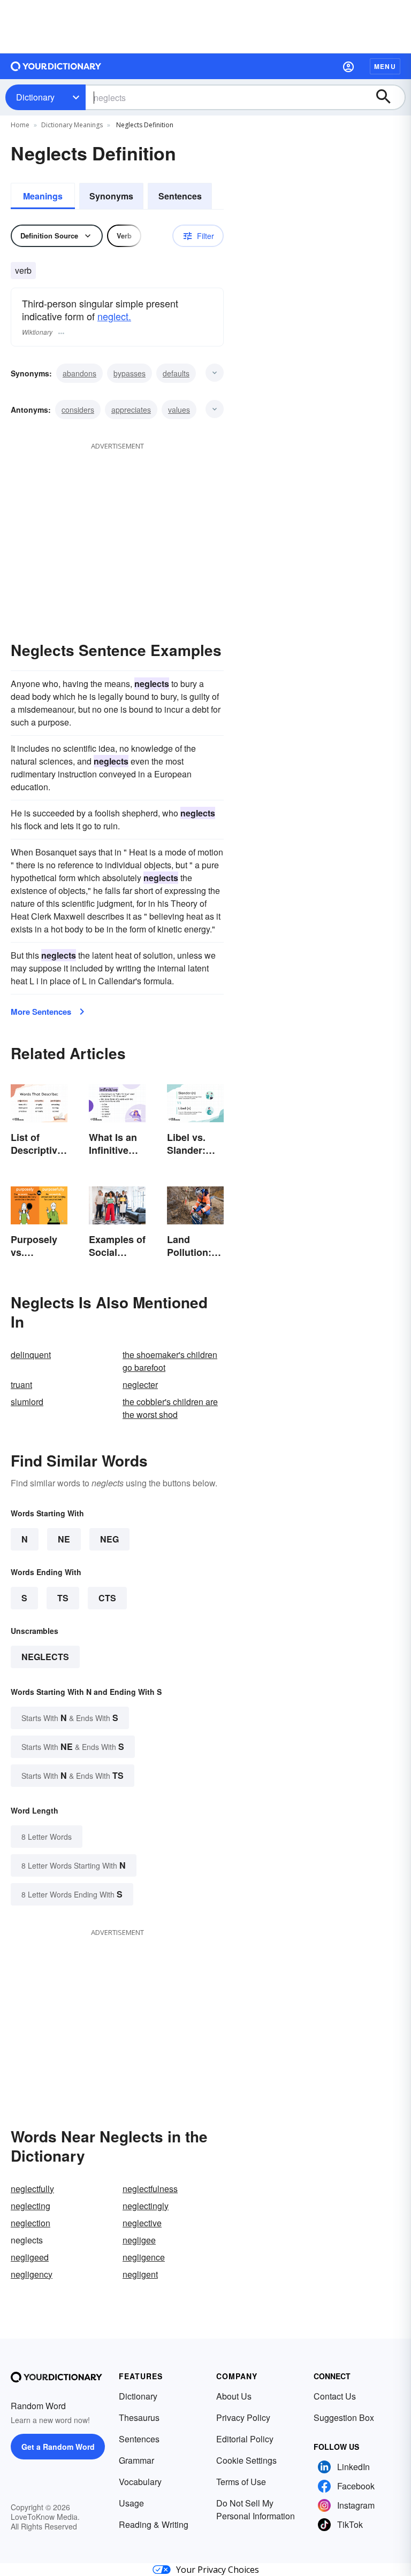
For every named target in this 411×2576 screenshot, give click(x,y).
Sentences (180, 196)
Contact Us (335, 2396)
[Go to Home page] (56, 66)
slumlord (27, 1402)
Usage (131, 2503)
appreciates (131, 410)
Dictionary (35, 97)
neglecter (140, 1385)
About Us (234, 2396)
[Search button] (389, 97)
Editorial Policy (245, 2439)
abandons (79, 373)
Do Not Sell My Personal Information (256, 2509)
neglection (31, 2223)
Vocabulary (140, 2482)
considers (78, 410)
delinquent (31, 1355)
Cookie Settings (246, 2460)
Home (20, 125)
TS (63, 1598)
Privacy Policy (243, 2417)
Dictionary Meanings (72, 125)
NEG (109, 1539)
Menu (385, 66)
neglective (142, 2223)
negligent (140, 2274)
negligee (139, 2240)
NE (64, 1539)
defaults (176, 373)
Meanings (43, 196)
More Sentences (41, 1012)
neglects (45, 1657)
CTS (107, 1598)
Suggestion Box (344, 2417)
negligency (32, 2274)
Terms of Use (241, 2482)
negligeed (30, 2257)
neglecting (31, 2206)
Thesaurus (139, 2417)
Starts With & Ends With (70, 1718)
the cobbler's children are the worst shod (170, 1408)
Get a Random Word (58, 2447)
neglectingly (146, 2206)
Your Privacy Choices (218, 2570)
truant (21, 1385)
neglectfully (32, 2189)
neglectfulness (150, 2189)
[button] (348, 66)
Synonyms (111, 196)
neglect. (114, 316)
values (179, 410)
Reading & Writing (154, 2524)
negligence (144, 2257)
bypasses (130, 373)
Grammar (136, 2460)
